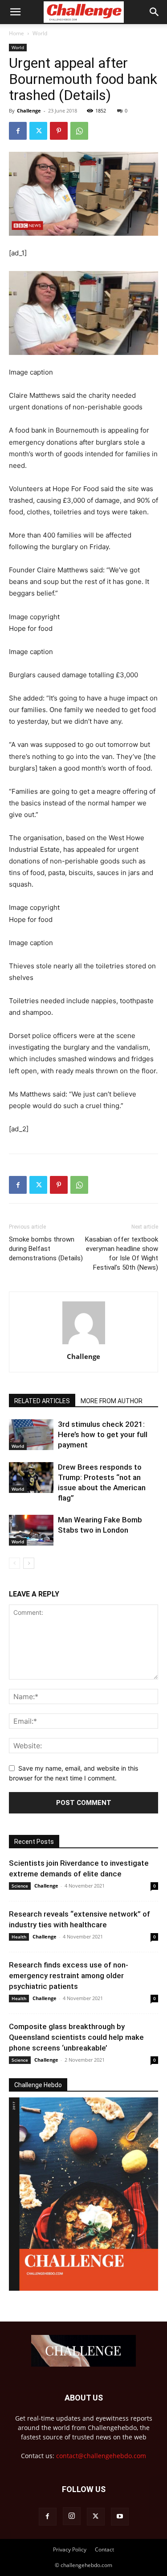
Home (16, 33)
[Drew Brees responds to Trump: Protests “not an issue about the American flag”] (31, 1478)
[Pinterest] (59, 131)
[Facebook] (18, 131)
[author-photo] (84, 1344)
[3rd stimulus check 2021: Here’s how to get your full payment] (31, 1435)
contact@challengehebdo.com (101, 2456)
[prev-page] (14, 1563)
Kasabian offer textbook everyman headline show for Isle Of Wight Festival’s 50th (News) (122, 1253)
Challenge (29, 110)
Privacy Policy (70, 2549)
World (40, 33)
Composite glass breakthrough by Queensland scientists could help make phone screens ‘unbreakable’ (76, 2037)
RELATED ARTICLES (42, 1401)
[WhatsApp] (79, 131)
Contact (104, 2549)
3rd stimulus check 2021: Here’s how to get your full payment (103, 1434)
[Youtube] (120, 2517)
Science (20, 1886)
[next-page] (29, 1563)
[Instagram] (72, 2516)
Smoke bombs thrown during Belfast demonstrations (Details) (46, 1249)
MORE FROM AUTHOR (112, 1401)
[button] (15, 12)
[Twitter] (38, 131)
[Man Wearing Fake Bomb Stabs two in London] (31, 1530)
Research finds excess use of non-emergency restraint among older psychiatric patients (69, 1976)
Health (19, 1937)
